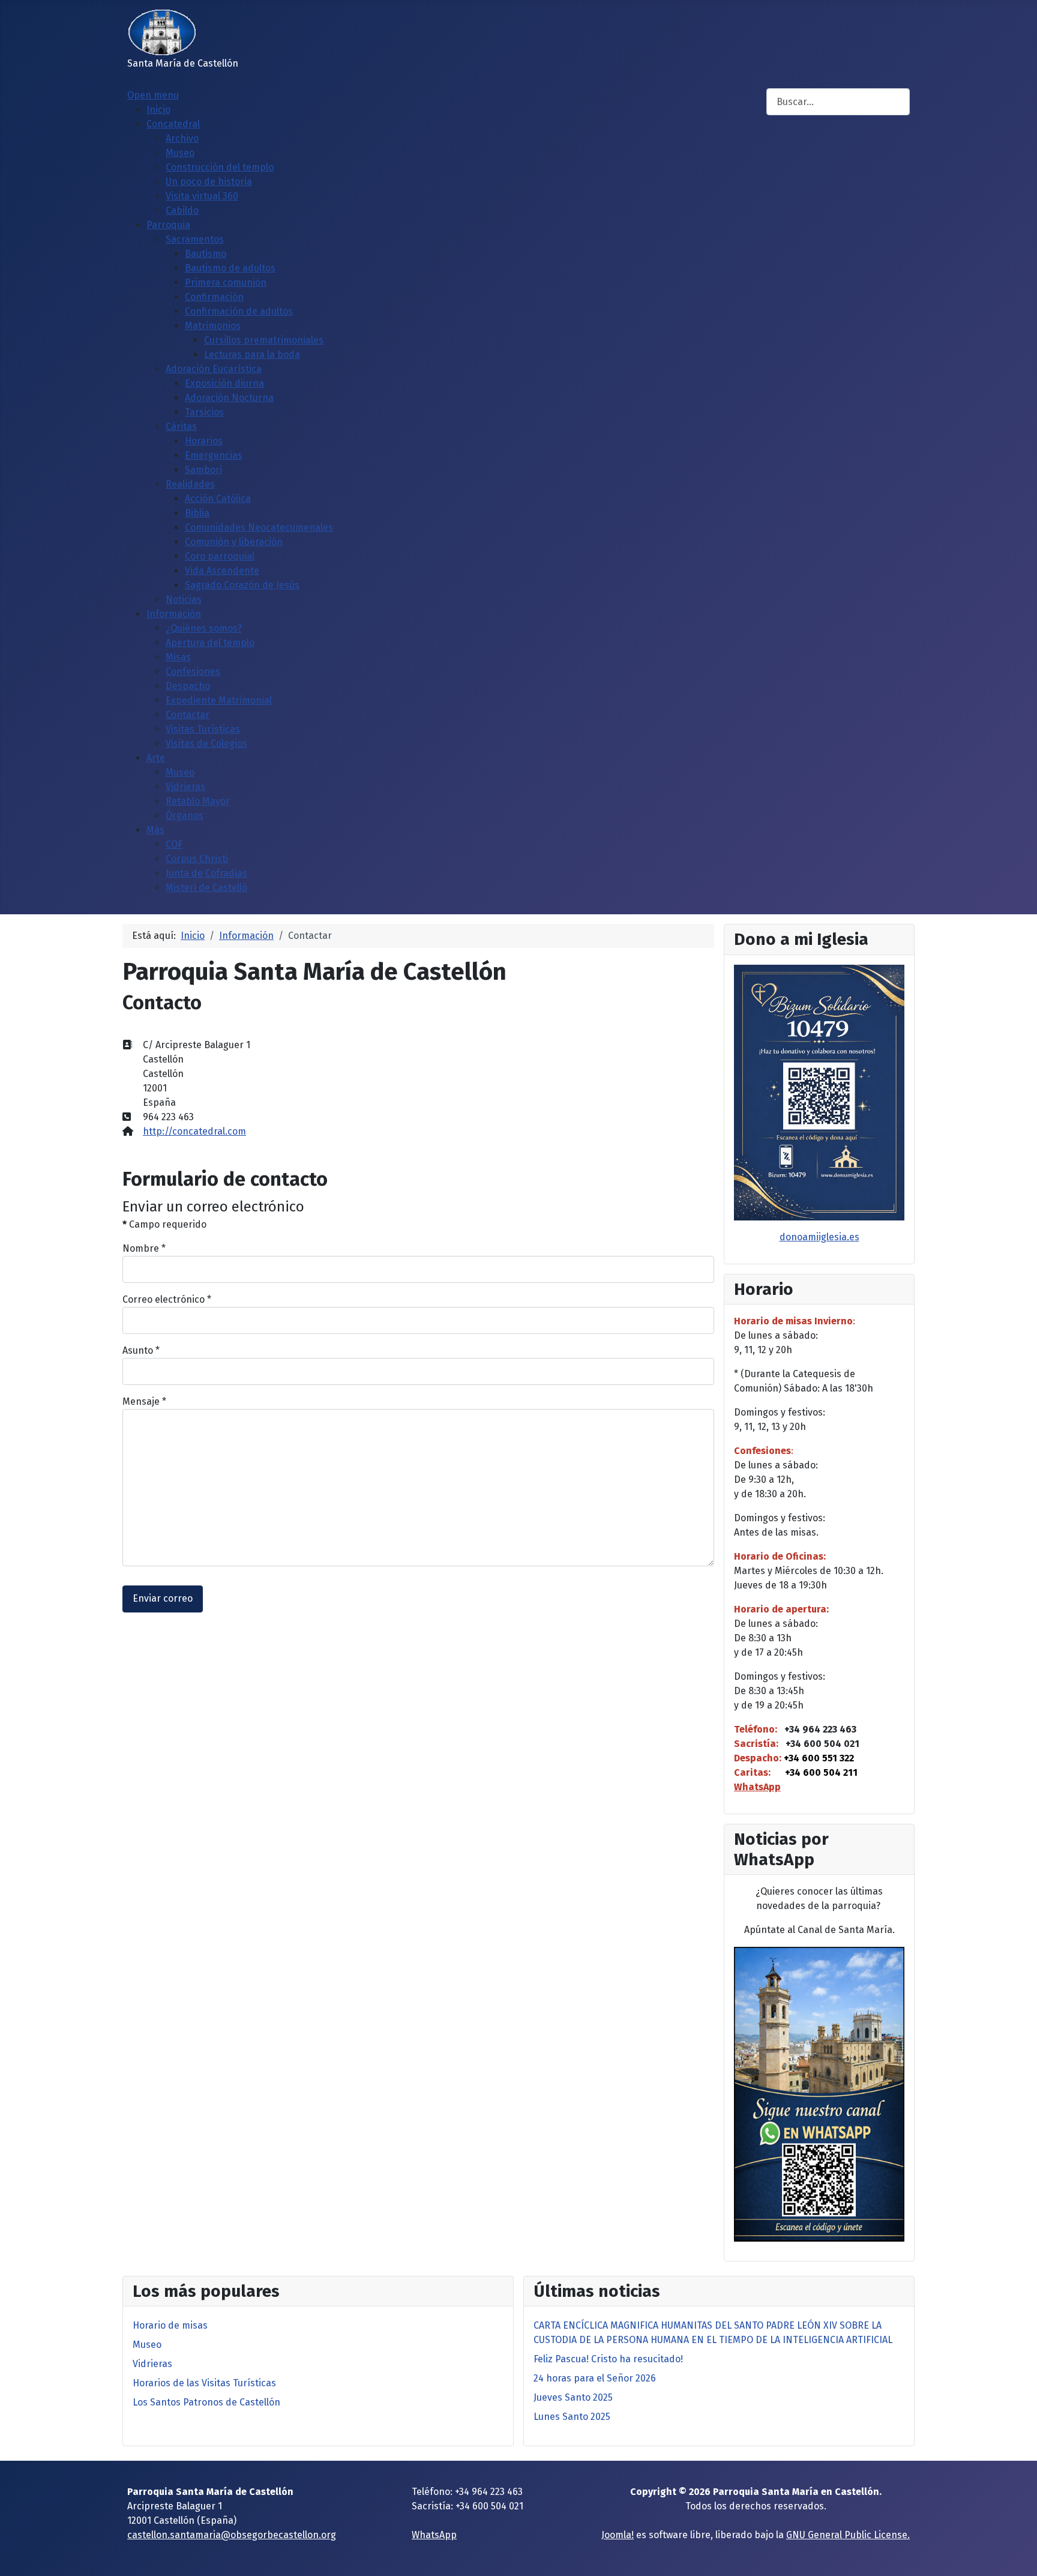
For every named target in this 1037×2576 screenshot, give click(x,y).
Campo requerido (164, 1224)
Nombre (144, 1248)
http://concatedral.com (194, 1131)
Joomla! (618, 2535)
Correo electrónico (167, 1299)
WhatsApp (757, 1787)
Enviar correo (163, 1598)
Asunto (141, 1350)
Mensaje (144, 1401)
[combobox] (838, 102)
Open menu (153, 95)
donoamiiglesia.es (819, 1237)
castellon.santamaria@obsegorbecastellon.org (232, 2535)
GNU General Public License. (848, 2535)
